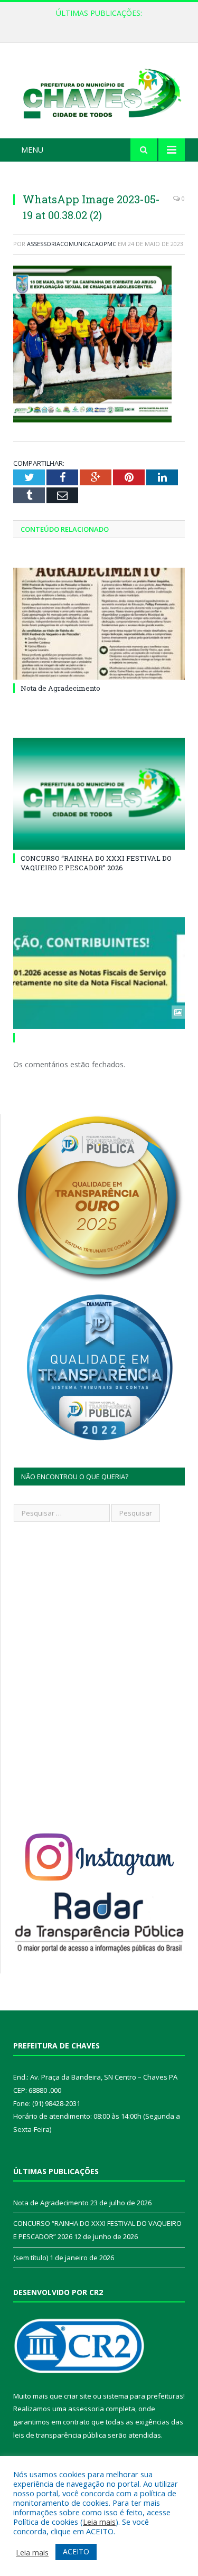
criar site (78, 2396)
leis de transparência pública (60, 2435)
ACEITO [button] (76, 2551)
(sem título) (31, 2258)
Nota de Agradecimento (60, 688)
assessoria (86, 2409)
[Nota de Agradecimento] (99, 624)
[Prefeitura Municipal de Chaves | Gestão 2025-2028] (99, 92)
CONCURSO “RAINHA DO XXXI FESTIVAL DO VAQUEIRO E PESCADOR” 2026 (102, 24)
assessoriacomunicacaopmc (72, 244)
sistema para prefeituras (143, 2396)
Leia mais (99, 2522)
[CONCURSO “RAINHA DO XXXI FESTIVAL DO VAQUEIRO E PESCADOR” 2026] (99, 794)
